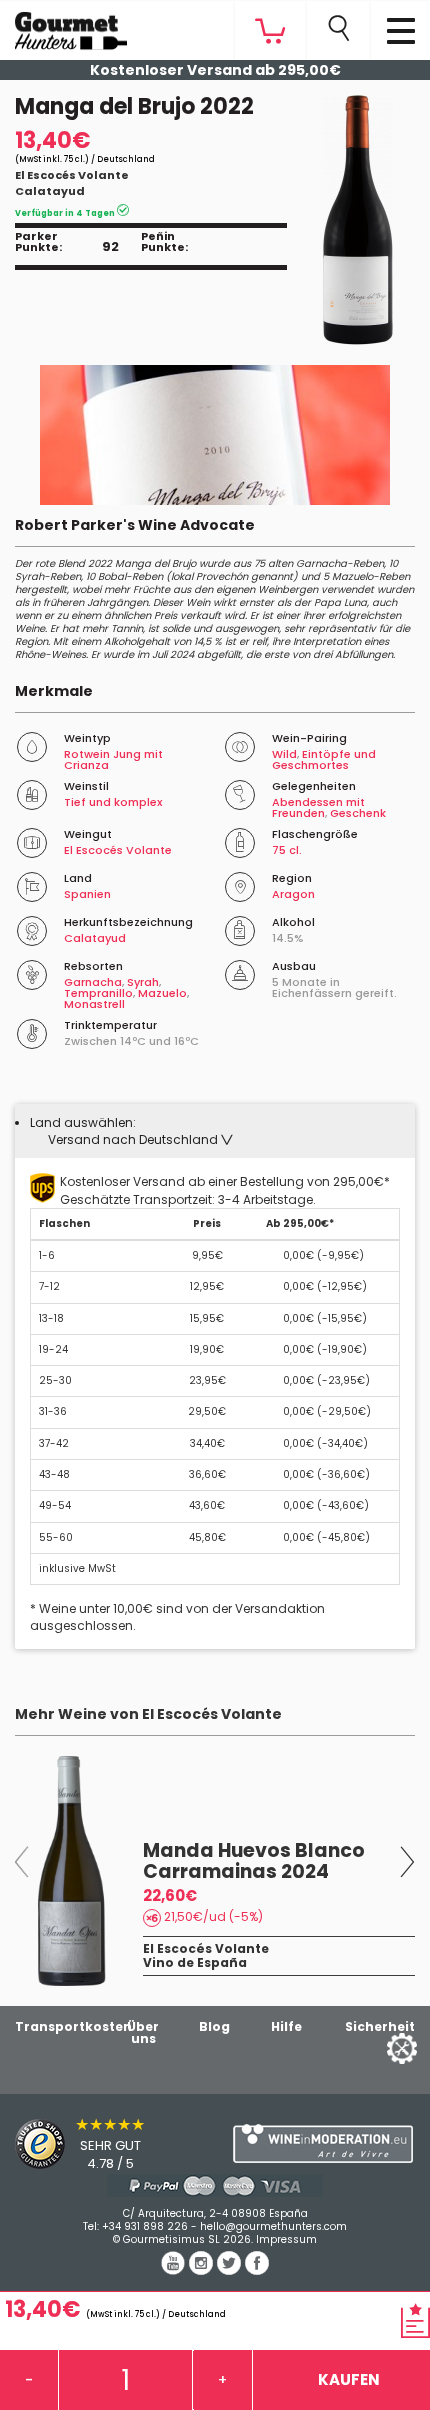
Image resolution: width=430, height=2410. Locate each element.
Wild (284, 754)
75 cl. (287, 850)
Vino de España (195, 1962)
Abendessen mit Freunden (318, 807)
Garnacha (93, 982)
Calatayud (50, 191)
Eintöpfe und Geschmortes (324, 759)
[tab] (215, 1131)
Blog (214, 2026)
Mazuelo (162, 993)
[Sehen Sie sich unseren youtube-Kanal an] (175, 2270)
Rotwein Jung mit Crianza (113, 759)
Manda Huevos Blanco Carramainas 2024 (254, 1861)
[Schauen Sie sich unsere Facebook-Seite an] (257, 2270)
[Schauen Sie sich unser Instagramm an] (203, 2270)
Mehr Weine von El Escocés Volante (148, 1714)
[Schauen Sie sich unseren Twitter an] (231, 2270)
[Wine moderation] (322, 2143)
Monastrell (94, 1004)
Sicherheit (380, 2026)
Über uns (143, 2032)
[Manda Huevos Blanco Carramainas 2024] (72, 1871)
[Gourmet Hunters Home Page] (63, 26)
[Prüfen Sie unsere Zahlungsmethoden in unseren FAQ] (215, 2185)
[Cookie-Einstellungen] (377, 2047)
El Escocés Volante (72, 175)
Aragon (293, 894)
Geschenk (358, 813)
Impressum (286, 2239)
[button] (140, 1139)
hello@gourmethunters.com (273, 2226)
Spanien (87, 894)
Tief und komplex (113, 802)
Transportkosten (73, 2026)
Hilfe (286, 2026)
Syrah (143, 982)
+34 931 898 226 (145, 2226)
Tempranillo (98, 993)
